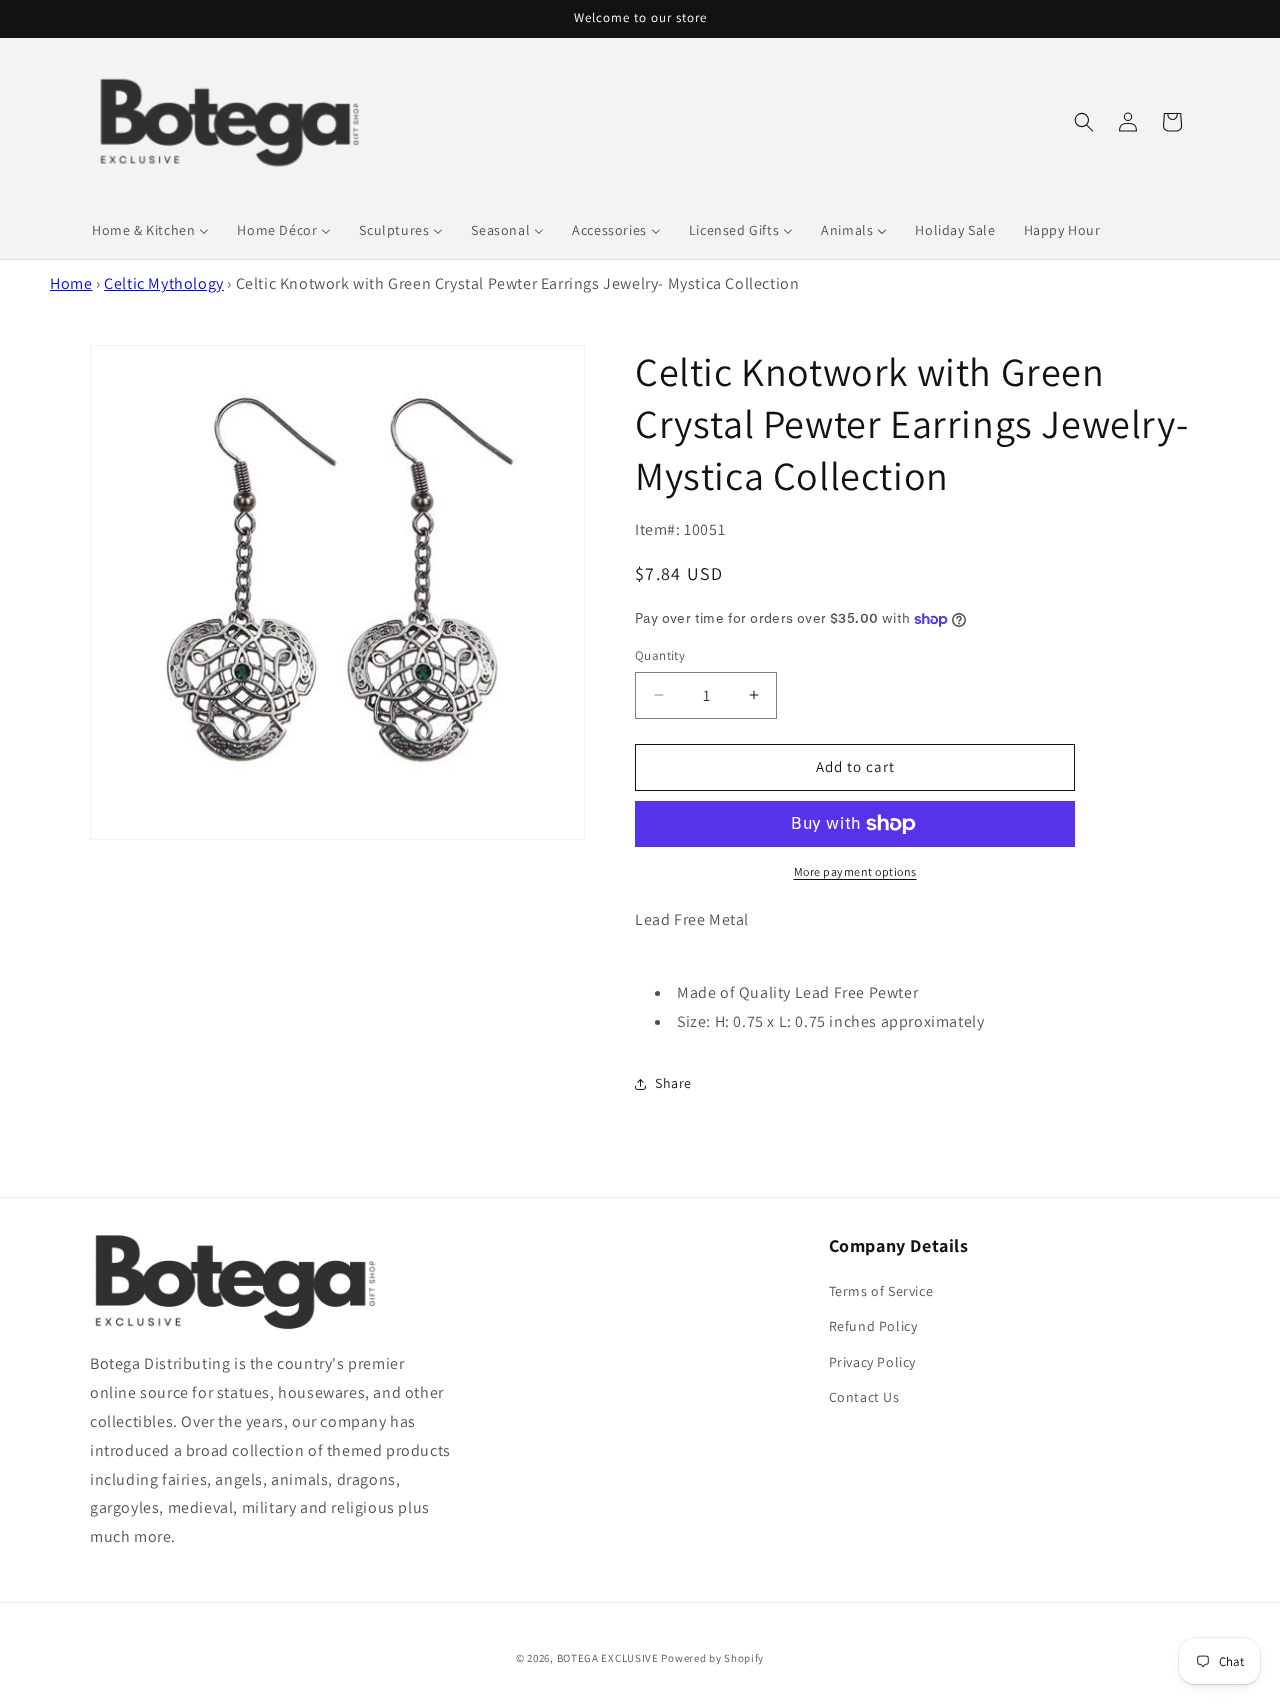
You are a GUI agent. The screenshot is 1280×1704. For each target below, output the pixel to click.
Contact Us (864, 1397)
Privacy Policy (872, 1362)
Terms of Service (881, 1291)
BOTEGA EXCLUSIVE (608, 1658)
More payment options (855, 871)
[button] (1084, 122)
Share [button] (673, 1083)
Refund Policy (873, 1326)
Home (71, 283)
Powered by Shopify (712, 1658)
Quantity (660, 655)
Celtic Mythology (164, 283)
